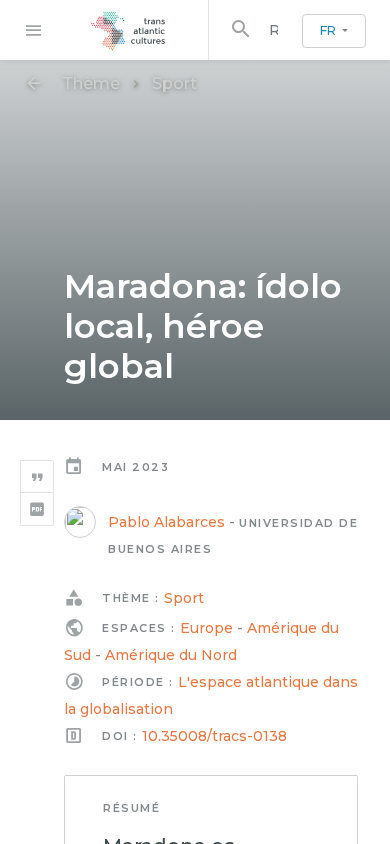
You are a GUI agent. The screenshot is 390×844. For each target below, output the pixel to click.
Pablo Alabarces (166, 522)
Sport (174, 83)
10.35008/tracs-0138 (214, 736)
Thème (91, 83)
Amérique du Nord (171, 655)
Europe (206, 628)
